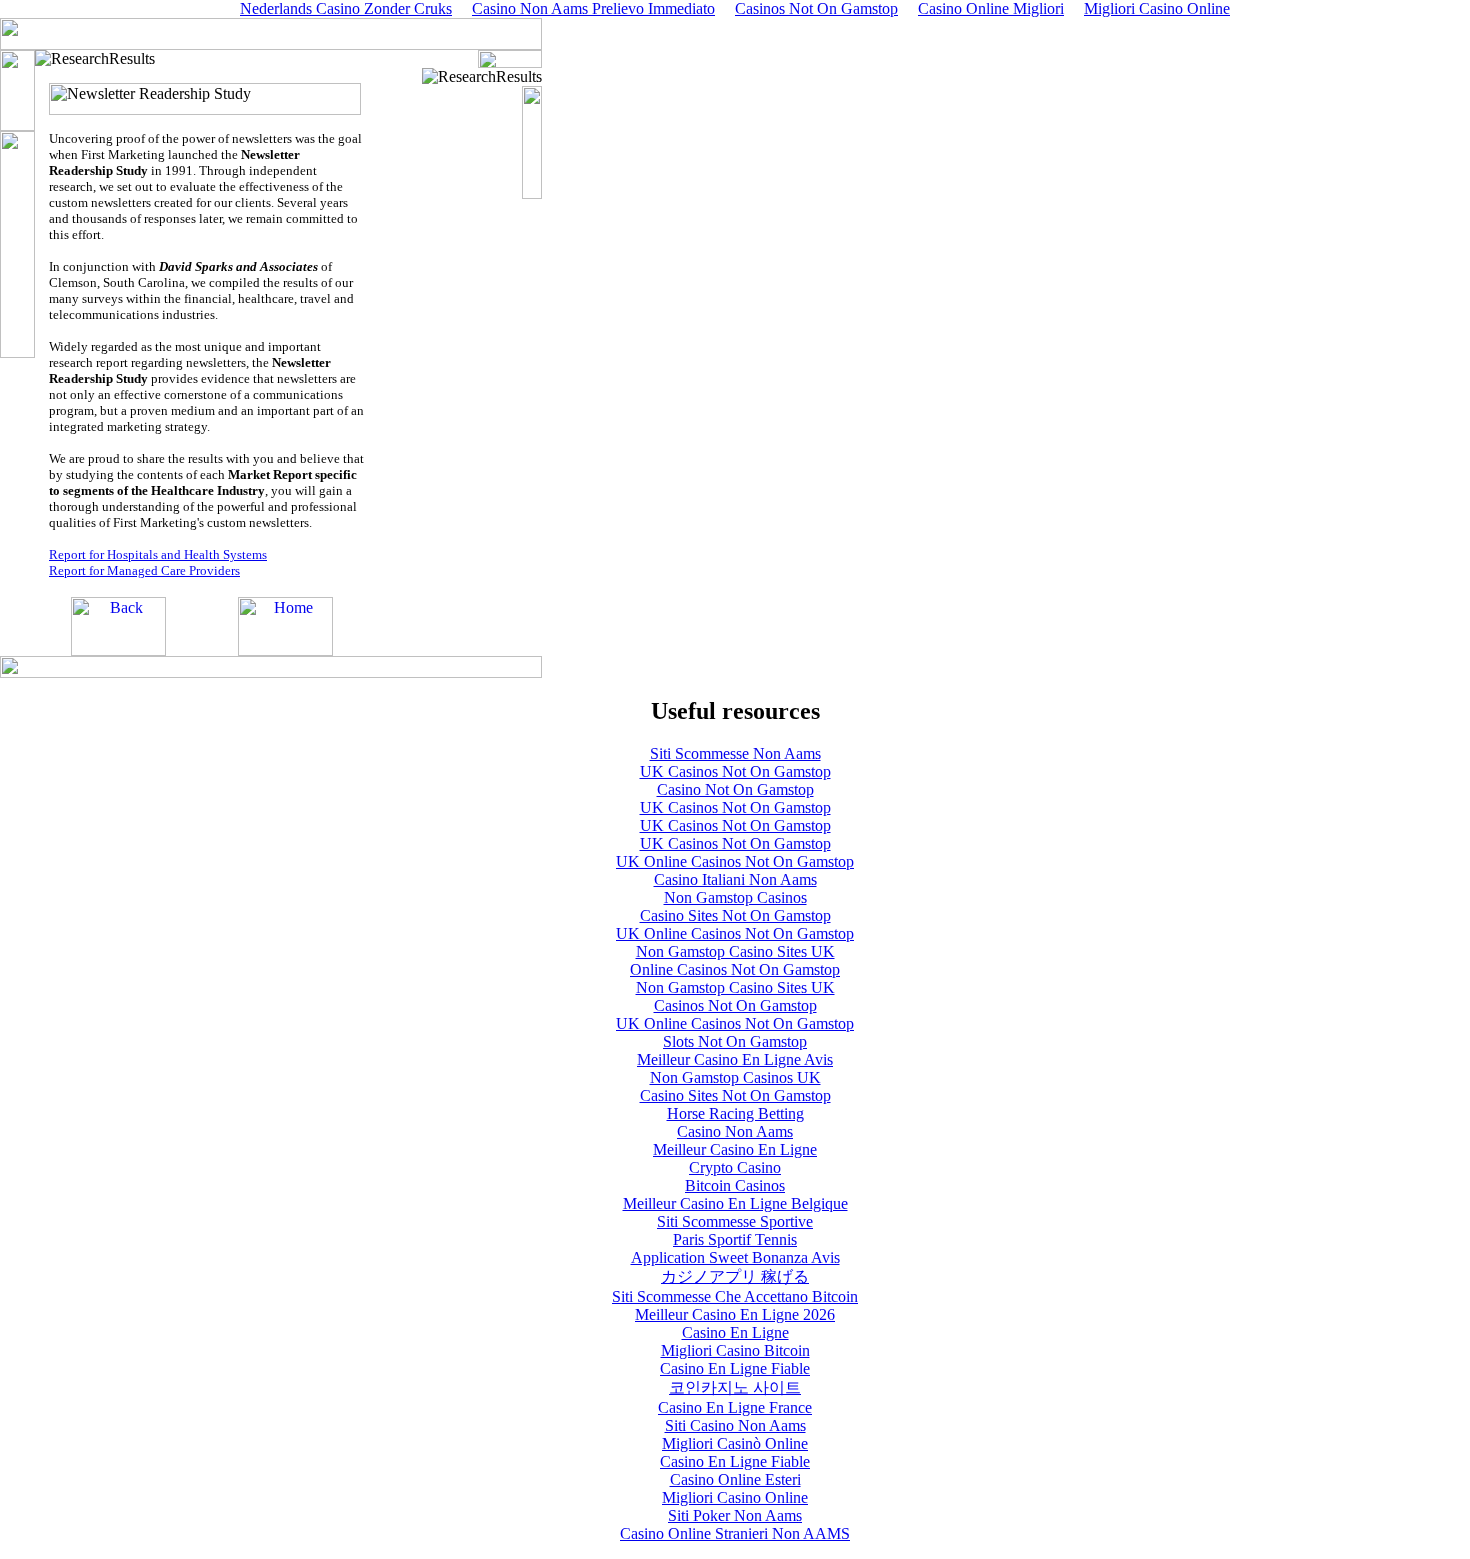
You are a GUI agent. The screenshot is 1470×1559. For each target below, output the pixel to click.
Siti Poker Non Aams (735, 1515)
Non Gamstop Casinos (735, 897)
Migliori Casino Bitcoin (735, 1350)
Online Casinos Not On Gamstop (735, 969)
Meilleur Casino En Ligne (735, 1149)
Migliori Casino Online (735, 1497)
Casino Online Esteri (735, 1479)
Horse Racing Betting (735, 1113)
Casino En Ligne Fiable (735, 1368)
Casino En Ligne (735, 1332)
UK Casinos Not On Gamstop (735, 771)
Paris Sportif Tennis (735, 1239)
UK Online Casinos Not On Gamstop (735, 861)
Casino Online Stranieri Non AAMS (735, 1533)
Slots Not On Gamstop (735, 1041)
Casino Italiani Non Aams (735, 879)
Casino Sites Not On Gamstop (735, 915)
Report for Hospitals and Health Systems (158, 554)
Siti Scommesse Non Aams (735, 753)
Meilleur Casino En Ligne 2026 (735, 1314)
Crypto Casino (735, 1167)
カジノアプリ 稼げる (735, 1276)
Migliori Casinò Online (735, 1443)
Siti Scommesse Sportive (735, 1221)
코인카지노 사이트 (735, 1387)
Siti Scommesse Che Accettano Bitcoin (735, 1296)
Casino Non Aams (735, 1131)
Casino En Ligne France (735, 1407)
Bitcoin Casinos (735, 1185)
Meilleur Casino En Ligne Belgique (735, 1203)
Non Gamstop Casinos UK (735, 1077)
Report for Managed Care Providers (144, 570)
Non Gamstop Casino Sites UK (735, 951)
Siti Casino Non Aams (735, 1425)
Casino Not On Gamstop (735, 789)
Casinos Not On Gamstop (735, 1005)
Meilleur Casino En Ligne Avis (735, 1059)
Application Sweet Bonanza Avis (735, 1257)
